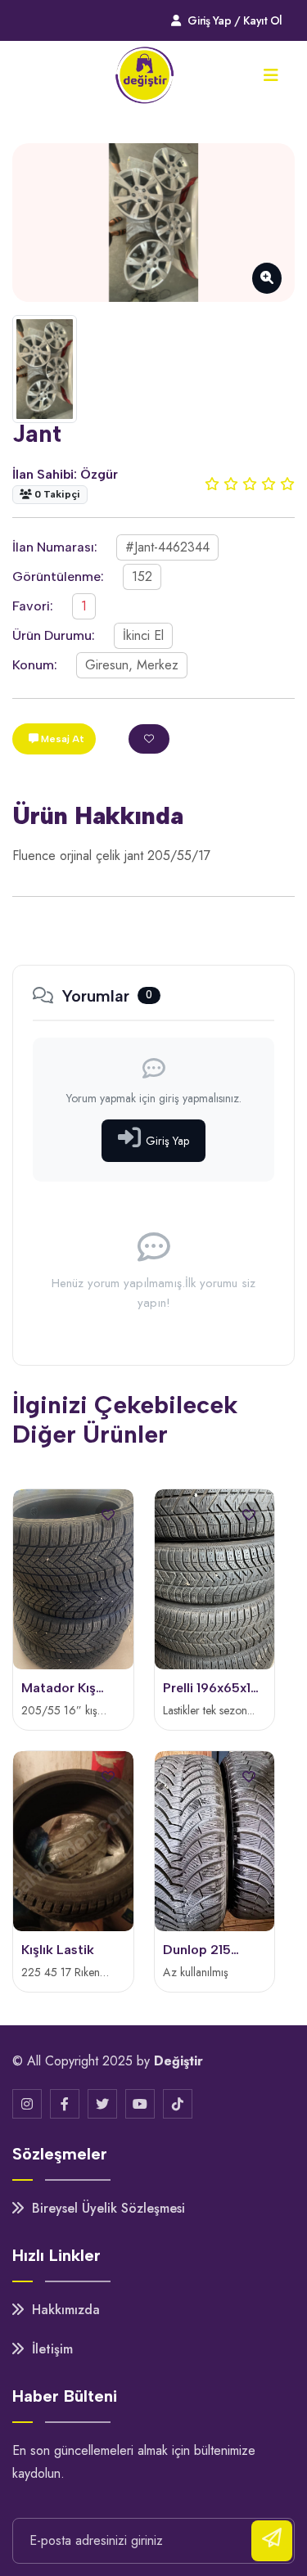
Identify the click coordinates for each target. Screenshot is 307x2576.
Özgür (99, 474)
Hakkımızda (64, 2310)
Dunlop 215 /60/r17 (197, 1951)
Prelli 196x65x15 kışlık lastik (211, 1689)
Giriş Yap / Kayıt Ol (234, 20)
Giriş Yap (167, 1141)
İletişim (50, 2349)
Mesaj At (61, 739)
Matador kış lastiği (59, 1689)
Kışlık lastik (58, 1950)
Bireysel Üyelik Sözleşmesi (106, 2208)
